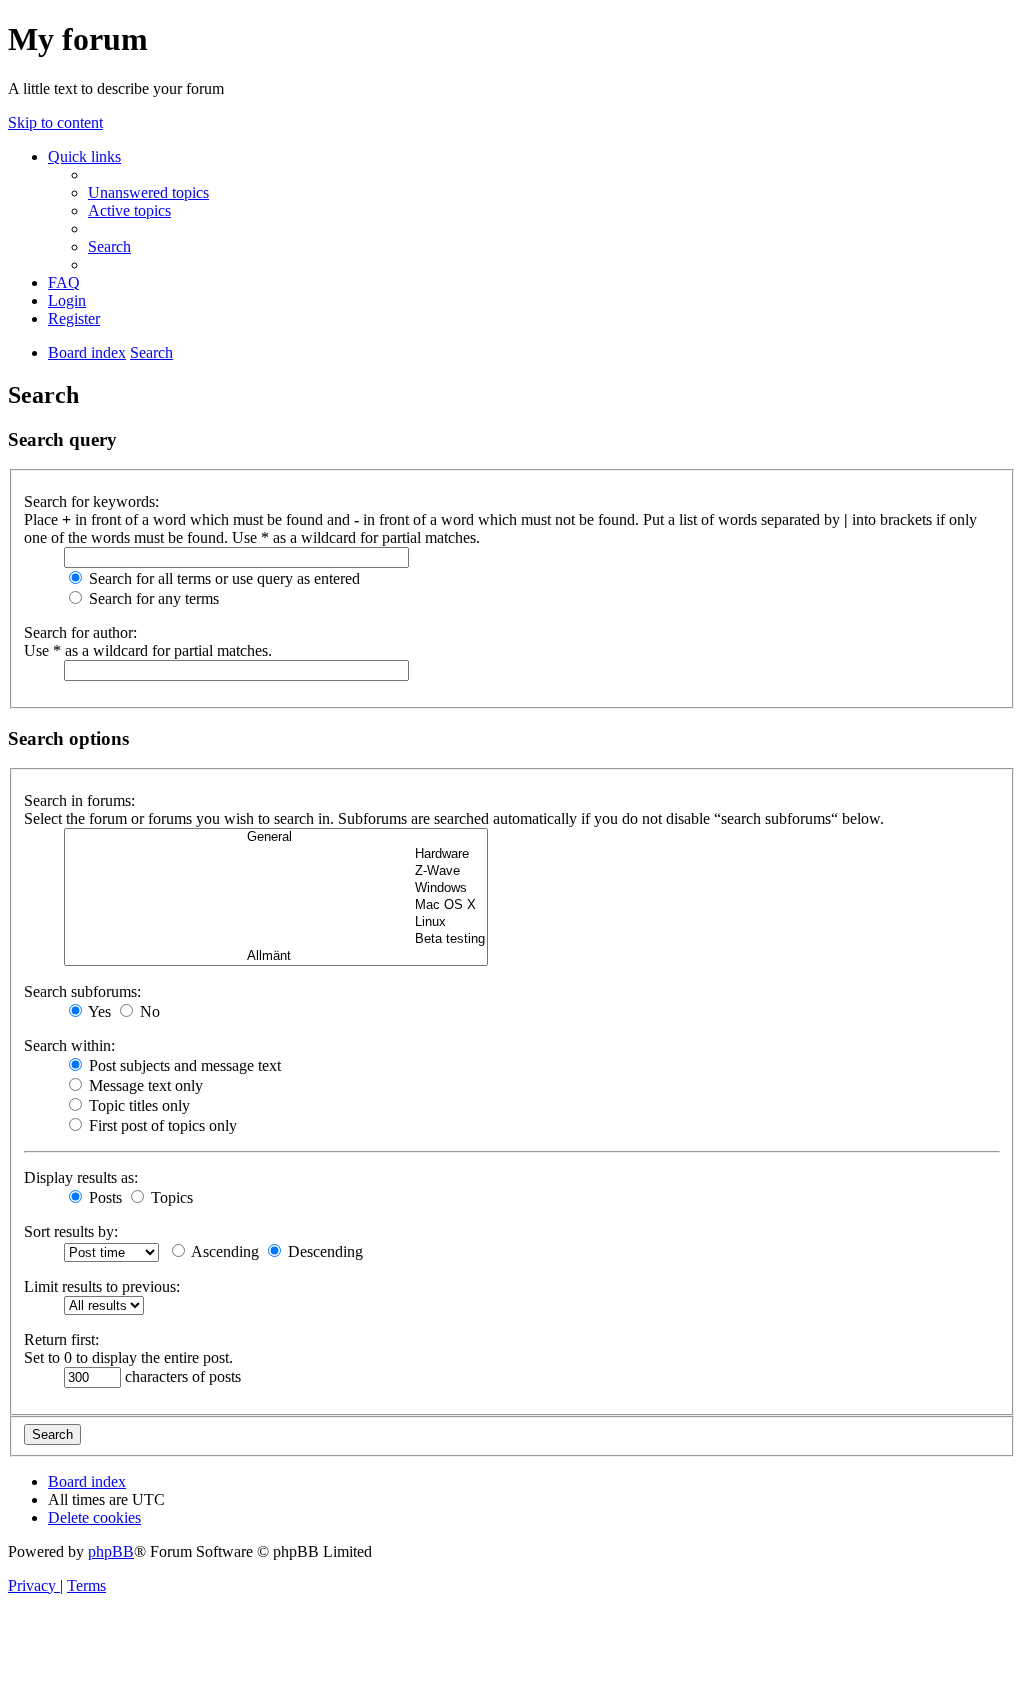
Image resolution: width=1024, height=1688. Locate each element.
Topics (170, 1197)
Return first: (61, 1339)
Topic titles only (137, 1105)
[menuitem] (148, 192)
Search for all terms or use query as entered (222, 578)
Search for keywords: (91, 501)
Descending (323, 1251)
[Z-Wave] (276, 871)
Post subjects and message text (183, 1065)
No (148, 1011)
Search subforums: (82, 991)
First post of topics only (161, 1125)
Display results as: (81, 1177)
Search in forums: (79, 800)
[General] (276, 837)
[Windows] (276, 888)
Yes (98, 1011)
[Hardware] (276, 854)
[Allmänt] (276, 956)
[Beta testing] (276, 939)
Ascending (223, 1251)
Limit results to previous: (102, 1286)
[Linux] (276, 922)
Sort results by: (71, 1231)
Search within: (69, 1045)
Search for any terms (152, 598)
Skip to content (55, 122)
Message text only (144, 1085)
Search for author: (80, 632)
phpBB (111, 1551)
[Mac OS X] (276, 905)
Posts (103, 1197)
